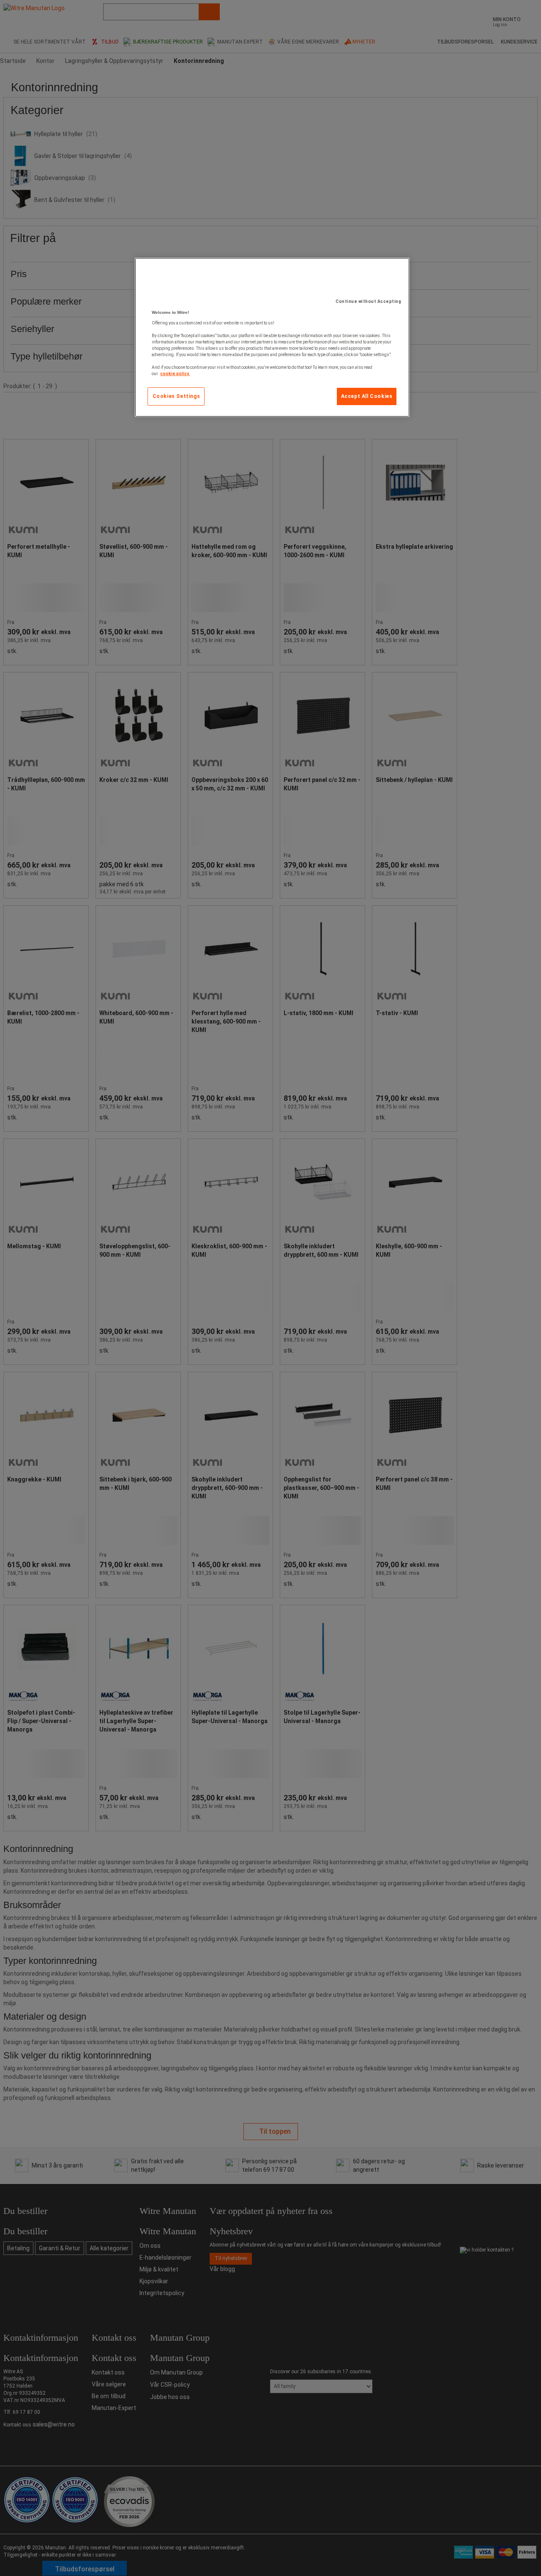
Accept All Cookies (367, 396)
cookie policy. (175, 374)
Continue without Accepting (368, 301)
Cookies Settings (176, 396)
